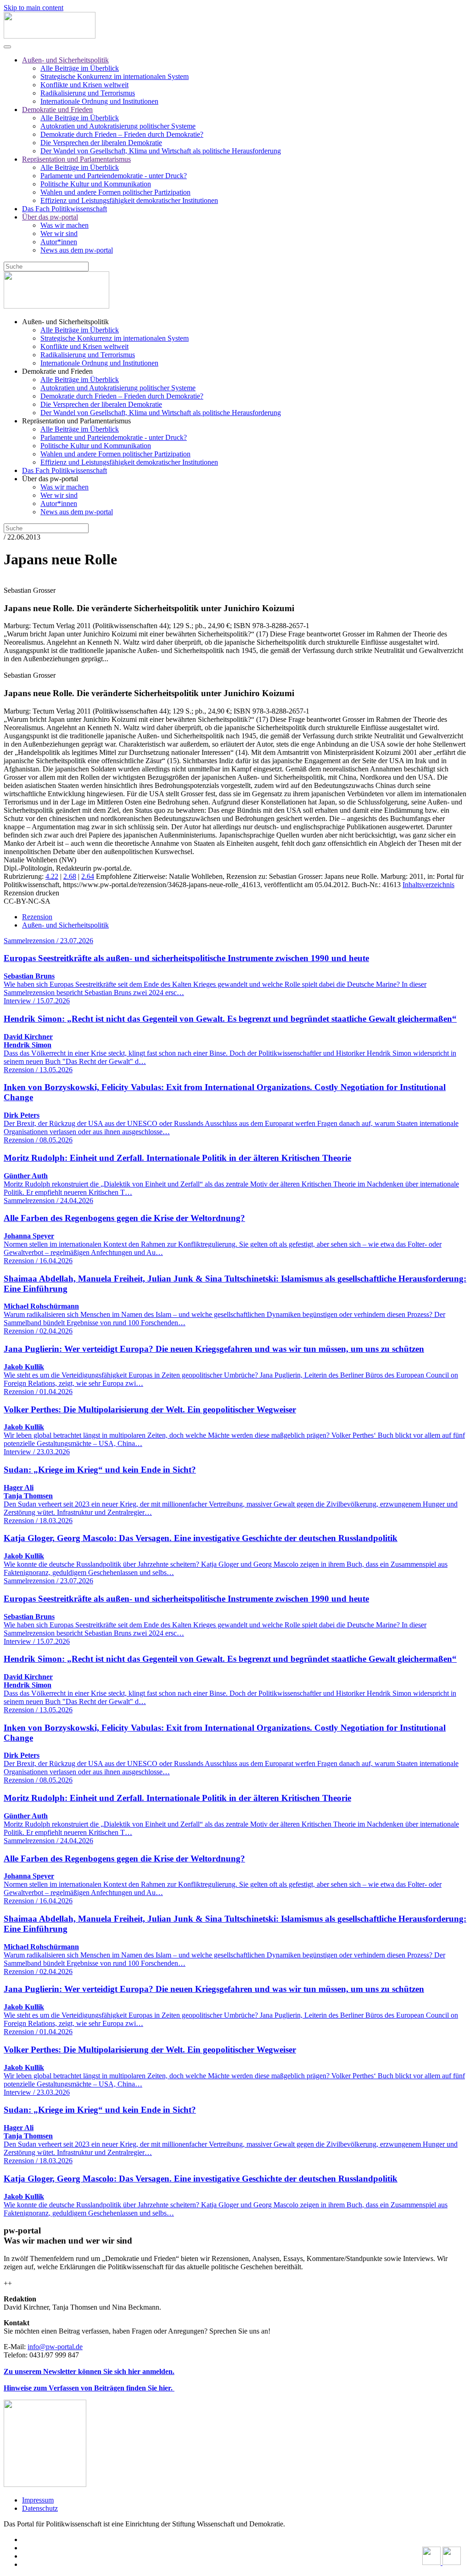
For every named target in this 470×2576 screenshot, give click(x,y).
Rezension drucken (31, 893)
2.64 (88, 876)
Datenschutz (40, 2508)
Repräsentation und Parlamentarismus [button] (76, 421)
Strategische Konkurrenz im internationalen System (115, 76)
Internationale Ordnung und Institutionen (99, 101)
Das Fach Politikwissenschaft (64, 209)
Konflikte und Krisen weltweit (84, 85)
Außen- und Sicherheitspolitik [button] (65, 322)
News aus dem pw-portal (77, 250)
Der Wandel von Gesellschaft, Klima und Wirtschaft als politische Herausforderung (161, 151)
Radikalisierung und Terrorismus (88, 93)
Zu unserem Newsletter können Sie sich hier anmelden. (89, 2371)
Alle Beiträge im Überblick (80, 68)
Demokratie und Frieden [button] (57, 371)
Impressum (38, 2500)
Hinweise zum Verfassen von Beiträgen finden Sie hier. (89, 2388)
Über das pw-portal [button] (50, 479)
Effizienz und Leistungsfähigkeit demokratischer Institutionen (129, 200)
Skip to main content (34, 8)
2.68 (70, 876)
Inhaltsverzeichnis (428, 885)
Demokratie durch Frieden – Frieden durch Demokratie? (122, 134)
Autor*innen (59, 242)
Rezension (37, 917)
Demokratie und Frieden (57, 110)
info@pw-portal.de (55, 2347)
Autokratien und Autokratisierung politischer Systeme (118, 126)
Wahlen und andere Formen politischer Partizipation (115, 192)
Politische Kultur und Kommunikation (96, 184)
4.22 (52, 876)
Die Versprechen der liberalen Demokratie (101, 143)
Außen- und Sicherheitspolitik (65, 60)
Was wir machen (64, 225)
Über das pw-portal (50, 217)
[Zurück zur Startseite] (50, 36)
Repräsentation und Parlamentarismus (76, 159)
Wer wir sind (59, 233)
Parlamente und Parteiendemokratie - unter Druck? (114, 176)
